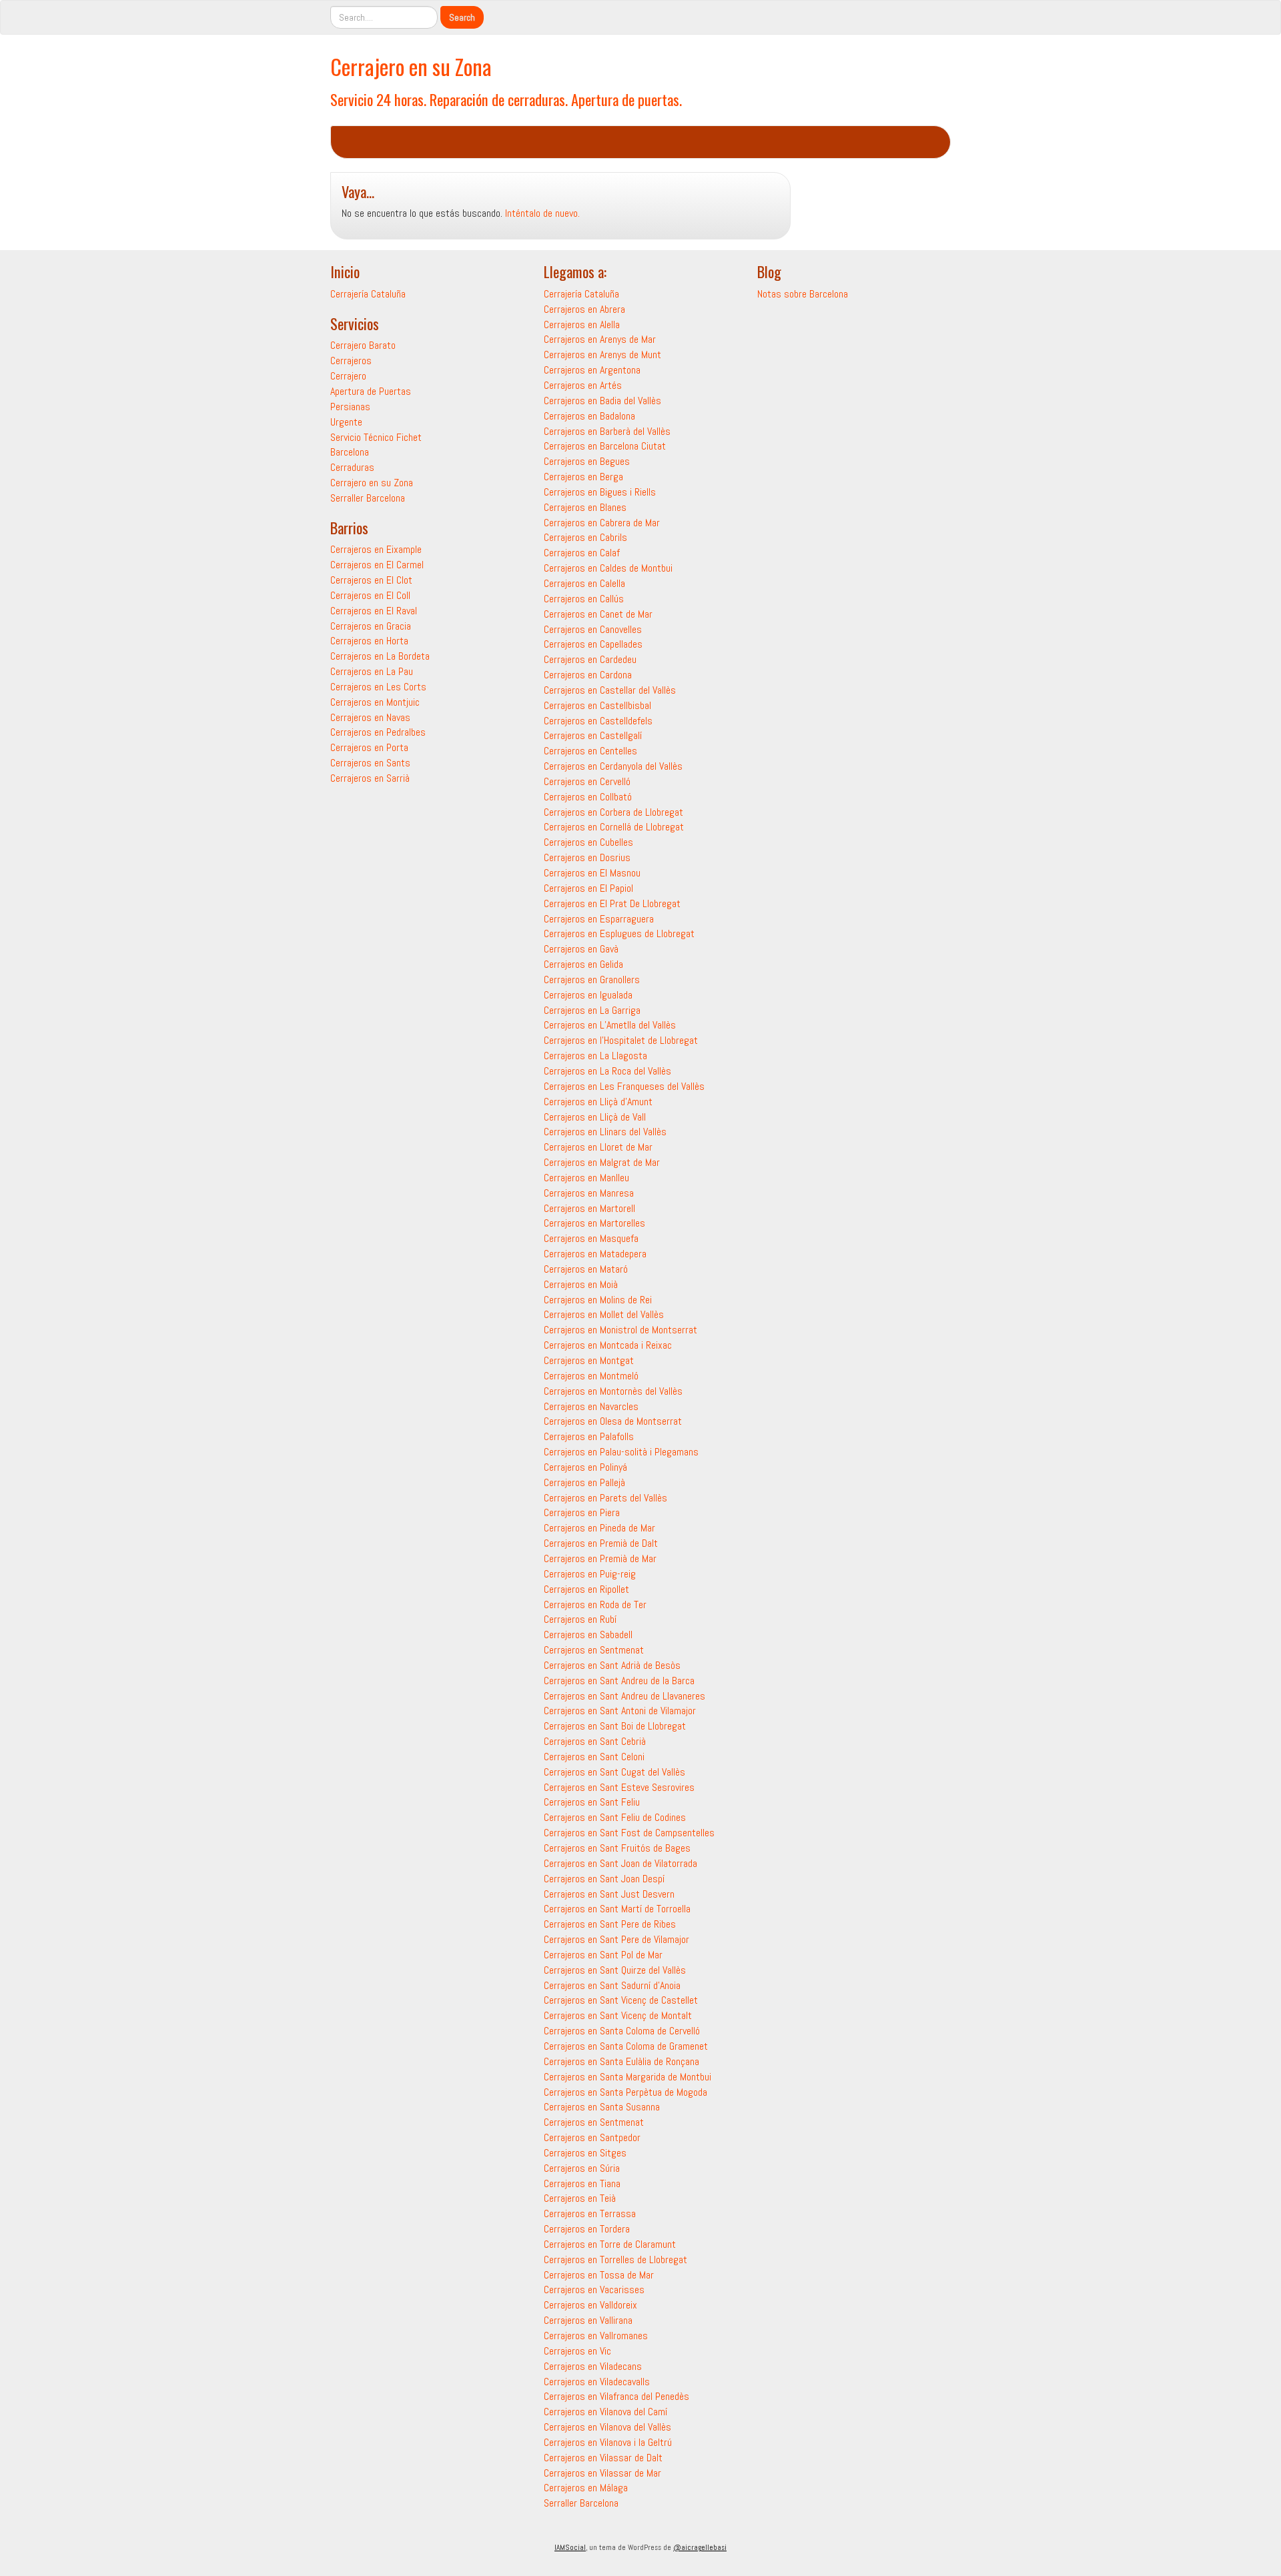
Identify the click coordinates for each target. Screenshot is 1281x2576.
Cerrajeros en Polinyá (585, 1467)
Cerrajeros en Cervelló (587, 781)
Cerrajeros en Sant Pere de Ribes (610, 1924)
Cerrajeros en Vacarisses (594, 2290)
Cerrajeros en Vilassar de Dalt (603, 2458)
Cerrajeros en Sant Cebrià (595, 1741)
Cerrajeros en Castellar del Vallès (610, 690)
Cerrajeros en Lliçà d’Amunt (598, 1102)
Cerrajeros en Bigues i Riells (600, 492)
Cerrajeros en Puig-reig (590, 1574)
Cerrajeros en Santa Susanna (602, 2107)
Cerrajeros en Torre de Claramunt (610, 2244)
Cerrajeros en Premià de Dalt (601, 1543)
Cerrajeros (351, 361)
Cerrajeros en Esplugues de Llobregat (619, 933)
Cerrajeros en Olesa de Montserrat (613, 1421)
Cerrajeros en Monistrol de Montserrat (620, 1330)
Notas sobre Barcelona (803, 294)
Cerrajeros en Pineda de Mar (599, 1528)
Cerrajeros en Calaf (582, 553)
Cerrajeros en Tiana (582, 2183)
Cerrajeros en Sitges (585, 2153)
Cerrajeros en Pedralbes (378, 732)
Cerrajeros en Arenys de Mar (600, 339)
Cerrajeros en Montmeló (591, 1376)
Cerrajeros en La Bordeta (380, 656)
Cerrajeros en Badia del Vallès (602, 401)
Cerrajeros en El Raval (374, 611)
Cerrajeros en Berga (583, 477)
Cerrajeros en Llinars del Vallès (605, 1132)
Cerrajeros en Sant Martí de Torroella (617, 1909)
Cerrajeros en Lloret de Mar (598, 1147)
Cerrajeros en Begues (587, 461)
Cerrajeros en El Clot (371, 580)
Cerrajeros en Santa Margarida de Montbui (627, 2077)
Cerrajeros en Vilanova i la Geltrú (608, 2442)
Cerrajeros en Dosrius (587, 857)
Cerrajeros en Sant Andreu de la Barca (619, 1681)
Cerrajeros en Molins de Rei (598, 1300)
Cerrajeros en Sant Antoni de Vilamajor (620, 1711)
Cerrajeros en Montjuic (375, 702)
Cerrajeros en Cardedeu (590, 659)
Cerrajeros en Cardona (588, 675)
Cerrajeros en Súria (582, 2168)
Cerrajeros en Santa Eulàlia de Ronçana (621, 2061)
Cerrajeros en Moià (581, 1284)
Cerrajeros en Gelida (583, 964)
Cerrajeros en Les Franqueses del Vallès (624, 1086)
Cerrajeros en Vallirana (588, 2320)
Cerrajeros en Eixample (376, 549)
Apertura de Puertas (371, 391)
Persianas (350, 407)
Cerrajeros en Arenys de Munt (602, 355)
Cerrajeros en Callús (584, 599)
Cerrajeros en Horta (369, 641)
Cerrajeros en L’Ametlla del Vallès (610, 1025)
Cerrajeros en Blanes (585, 507)
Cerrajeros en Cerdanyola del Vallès (613, 766)
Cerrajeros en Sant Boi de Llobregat (615, 1726)
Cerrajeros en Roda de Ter (595, 1604)
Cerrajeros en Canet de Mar (598, 614)
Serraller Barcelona (368, 498)
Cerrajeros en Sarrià (370, 778)
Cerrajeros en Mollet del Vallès (604, 1314)
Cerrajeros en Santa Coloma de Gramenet (626, 2046)
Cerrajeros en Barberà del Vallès (607, 431)
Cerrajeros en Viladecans (593, 2366)
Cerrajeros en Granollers (592, 980)
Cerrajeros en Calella (584, 583)
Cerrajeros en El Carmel (377, 565)
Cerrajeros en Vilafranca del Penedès (616, 2396)
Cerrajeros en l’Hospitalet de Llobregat (621, 1040)
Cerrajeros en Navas (370, 717)
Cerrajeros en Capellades (593, 644)
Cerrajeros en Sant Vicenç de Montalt (618, 2015)
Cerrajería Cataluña (368, 294)
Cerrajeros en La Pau (372, 671)
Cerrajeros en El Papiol (588, 888)
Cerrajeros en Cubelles (588, 842)
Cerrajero (348, 376)
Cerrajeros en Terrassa (590, 2213)
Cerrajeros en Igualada (588, 995)
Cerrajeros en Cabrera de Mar (602, 523)
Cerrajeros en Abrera (584, 309)
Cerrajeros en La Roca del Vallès (607, 1071)
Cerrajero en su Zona (411, 66)
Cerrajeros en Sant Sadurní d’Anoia (612, 1985)
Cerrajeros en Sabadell (588, 1635)
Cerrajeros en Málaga (586, 2488)
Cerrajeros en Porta (369, 747)
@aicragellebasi (700, 2547)
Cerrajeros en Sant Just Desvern (609, 1894)
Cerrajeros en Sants (370, 763)
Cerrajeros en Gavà (581, 949)
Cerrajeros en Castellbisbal (597, 705)
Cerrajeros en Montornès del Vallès (613, 1391)
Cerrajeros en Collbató (588, 797)
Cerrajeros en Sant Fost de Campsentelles (629, 1833)
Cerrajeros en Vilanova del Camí (605, 2412)
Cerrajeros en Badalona (589, 416)
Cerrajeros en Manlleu (586, 1178)
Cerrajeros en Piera (582, 1512)
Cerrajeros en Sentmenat (594, 1650)
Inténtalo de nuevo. (542, 213)
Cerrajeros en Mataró (586, 1269)
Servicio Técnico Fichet (376, 437)
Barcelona (350, 452)
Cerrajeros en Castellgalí (593, 735)
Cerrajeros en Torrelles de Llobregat (615, 2260)
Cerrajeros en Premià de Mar (600, 1558)
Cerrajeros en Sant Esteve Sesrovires (619, 1787)
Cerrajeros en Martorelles (594, 1223)
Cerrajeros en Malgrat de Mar (602, 1162)
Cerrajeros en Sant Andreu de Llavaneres (624, 1696)
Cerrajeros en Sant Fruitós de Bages (617, 1848)
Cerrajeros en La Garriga (592, 1010)
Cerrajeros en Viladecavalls (597, 2382)
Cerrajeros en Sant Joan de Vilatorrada (620, 1863)
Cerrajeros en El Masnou (592, 873)
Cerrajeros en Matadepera (595, 1254)
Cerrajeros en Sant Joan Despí (604, 1879)
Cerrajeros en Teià (580, 2198)
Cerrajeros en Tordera (587, 2229)
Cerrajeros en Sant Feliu (592, 1802)
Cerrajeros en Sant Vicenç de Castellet (621, 2000)
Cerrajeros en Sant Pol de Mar (603, 1955)
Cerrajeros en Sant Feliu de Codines (615, 1817)
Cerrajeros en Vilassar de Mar (602, 2473)
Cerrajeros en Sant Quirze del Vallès (615, 1970)
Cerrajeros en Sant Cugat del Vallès (614, 1772)
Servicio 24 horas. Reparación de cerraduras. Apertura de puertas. (506, 99)
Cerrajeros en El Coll (370, 595)
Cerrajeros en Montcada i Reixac (608, 1345)
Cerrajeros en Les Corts (378, 687)
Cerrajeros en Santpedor (592, 2137)
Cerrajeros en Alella (582, 325)
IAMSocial (570, 2547)
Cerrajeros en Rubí (580, 1619)
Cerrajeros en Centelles (590, 751)
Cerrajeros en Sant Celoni (594, 1757)
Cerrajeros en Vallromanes (596, 2336)
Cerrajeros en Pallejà (584, 1482)
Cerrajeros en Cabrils (585, 537)
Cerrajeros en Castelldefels (598, 721)
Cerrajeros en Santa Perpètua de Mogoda (625, 2092)
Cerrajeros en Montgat (589, 1360)
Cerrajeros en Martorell (589, 1208)
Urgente (346, 422)
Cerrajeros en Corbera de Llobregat (613, 812)
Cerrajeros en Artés (583, 385)
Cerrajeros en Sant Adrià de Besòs (612, 1665)
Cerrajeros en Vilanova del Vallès (607, 2427)
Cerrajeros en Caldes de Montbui (608, 568)
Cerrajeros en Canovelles (593, 629)
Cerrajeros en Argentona (592, 370)
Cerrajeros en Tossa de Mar (599, 2275)
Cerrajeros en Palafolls (589, 1436)
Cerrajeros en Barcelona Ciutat (605, 446)
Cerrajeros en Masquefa (591, 1238)
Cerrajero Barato (363, 345)
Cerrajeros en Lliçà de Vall (595, 1117)
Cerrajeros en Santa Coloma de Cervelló (622, 2031)
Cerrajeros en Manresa (589, 1193)
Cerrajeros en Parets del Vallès (605, 1498)
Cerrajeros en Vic (577, 2351)
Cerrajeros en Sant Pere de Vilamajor (616, 1939)
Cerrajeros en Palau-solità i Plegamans (621, 1452)
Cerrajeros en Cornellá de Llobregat (614, 827)
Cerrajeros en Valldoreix (590, 2305)
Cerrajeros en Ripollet (586, 1589)
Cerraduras (352, 467)
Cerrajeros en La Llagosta (595, 1056)
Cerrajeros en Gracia (371, 626)
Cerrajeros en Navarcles (591, 1406)
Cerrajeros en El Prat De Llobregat (612, 903)
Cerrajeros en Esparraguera (599, 919)
